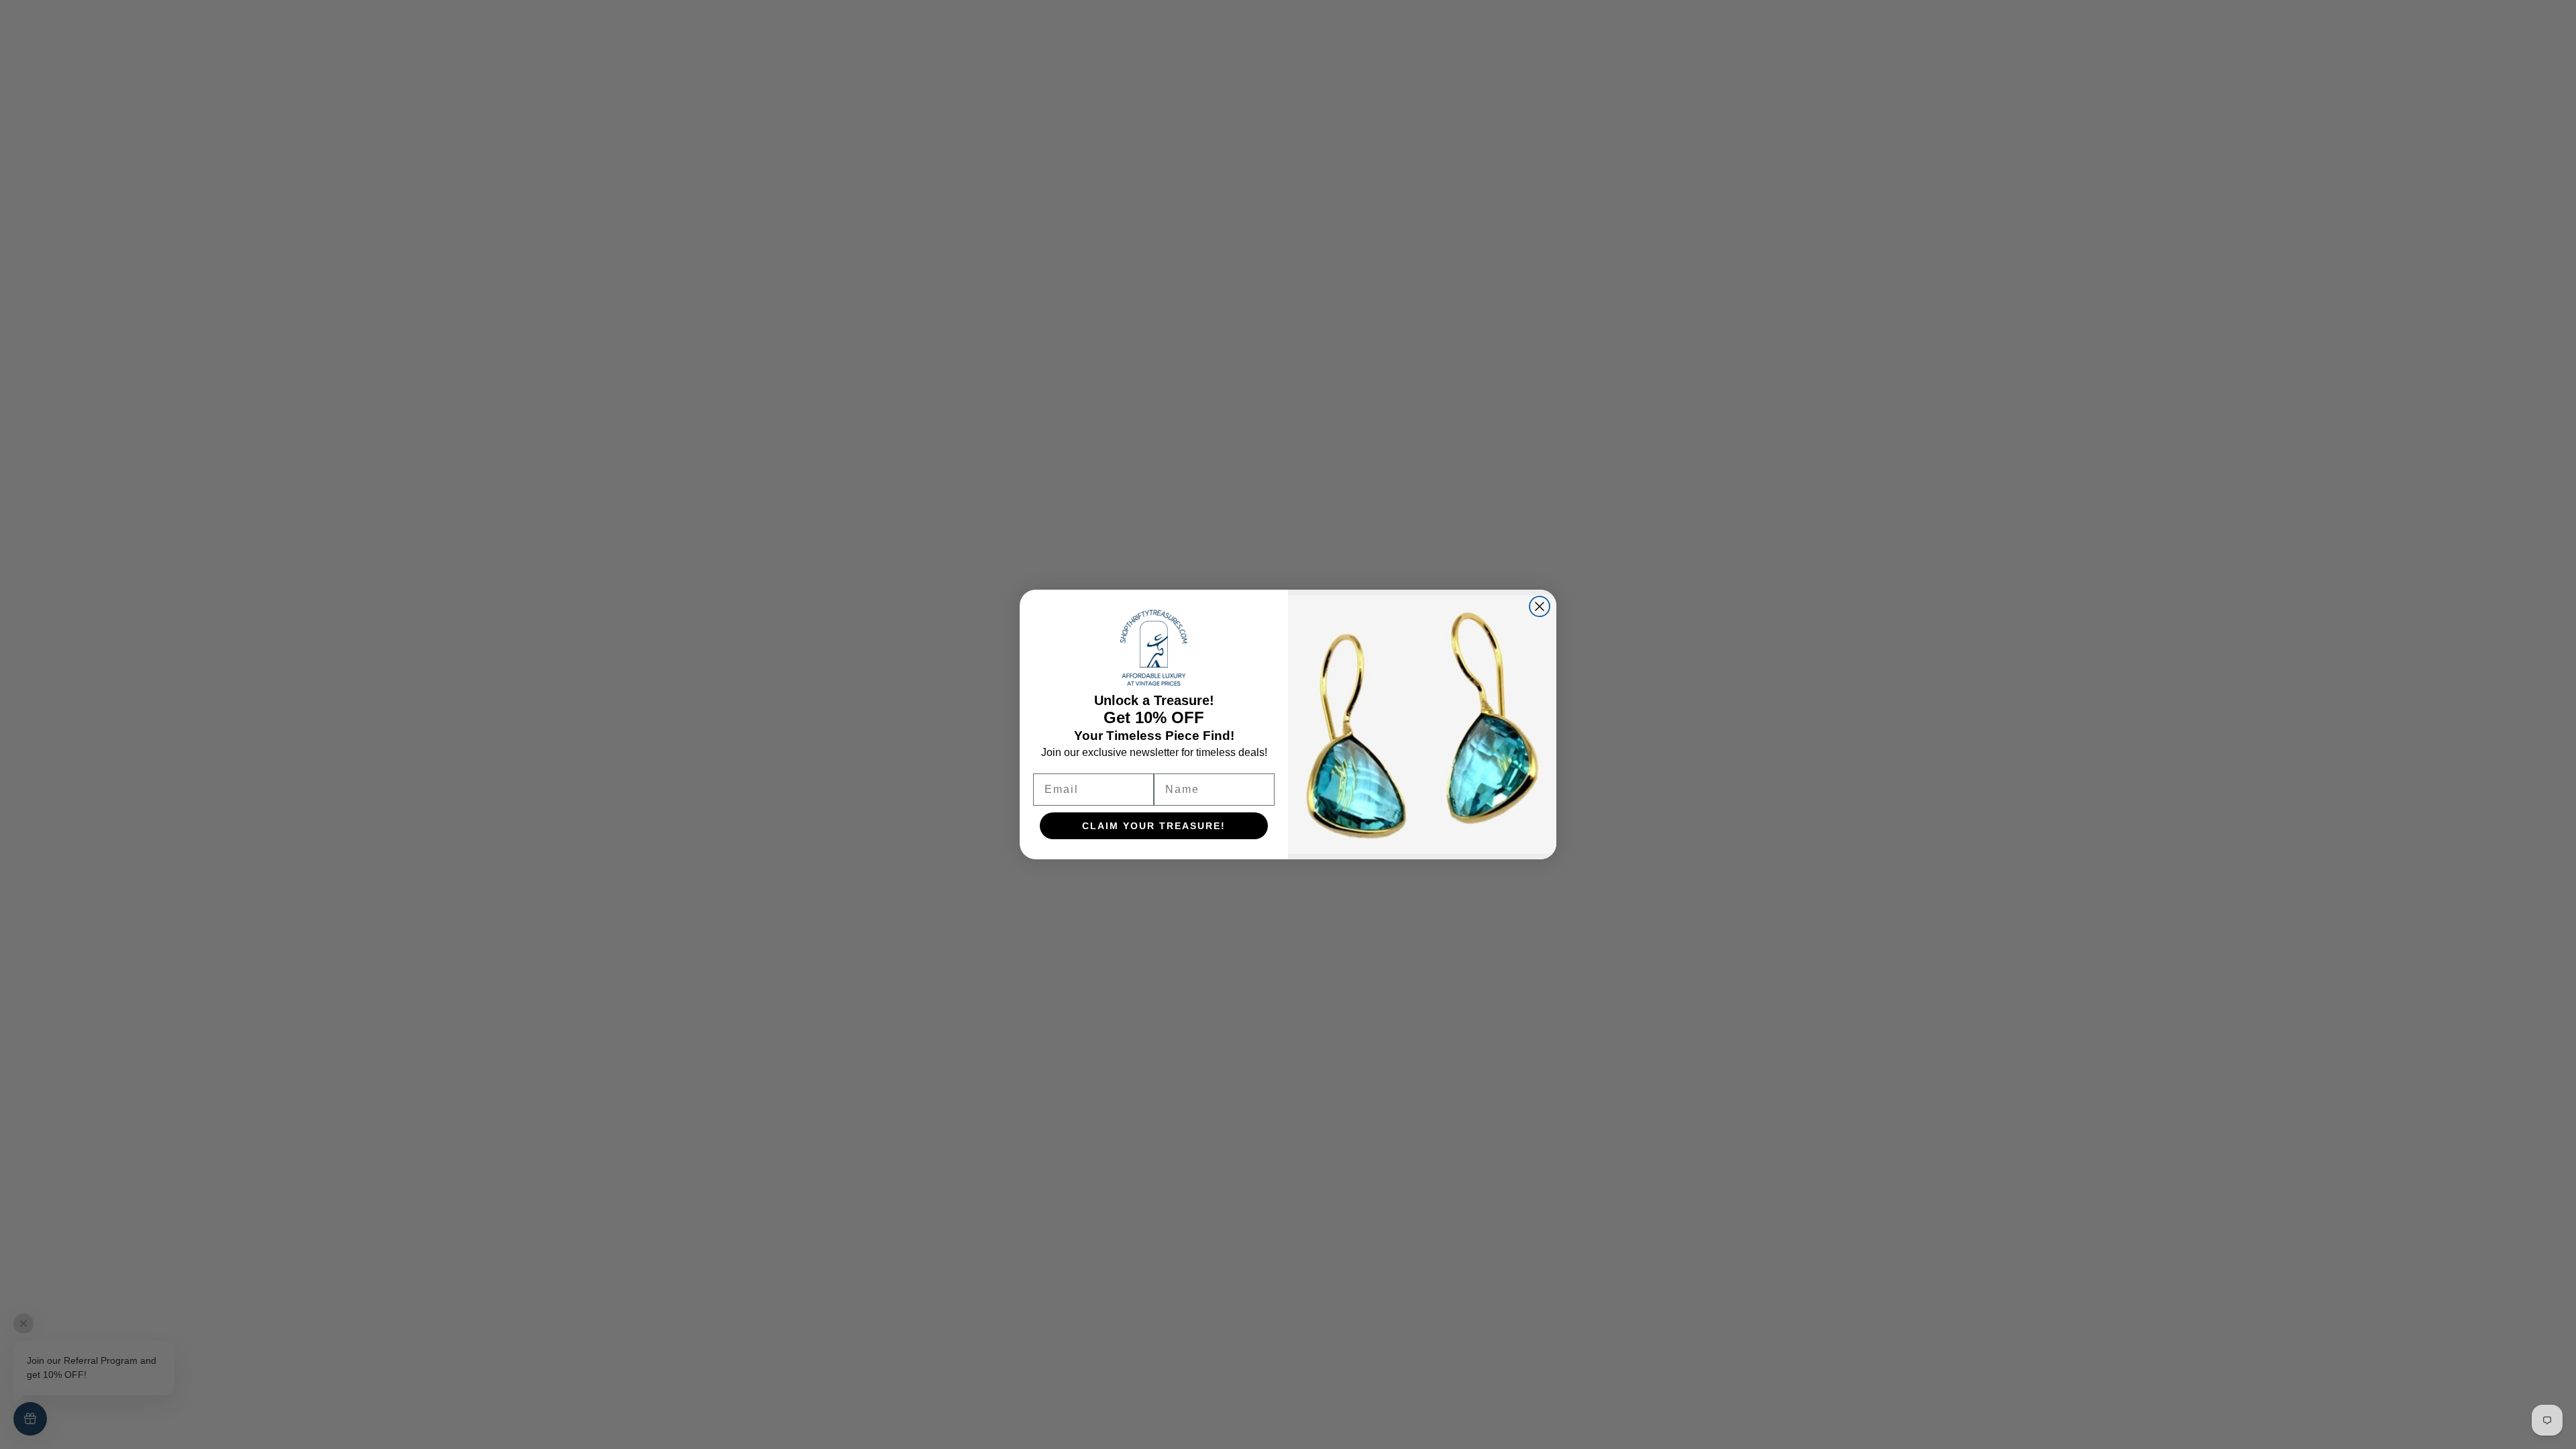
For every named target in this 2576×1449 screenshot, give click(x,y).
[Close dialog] (1540, 606)
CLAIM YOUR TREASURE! (1154, 826)
